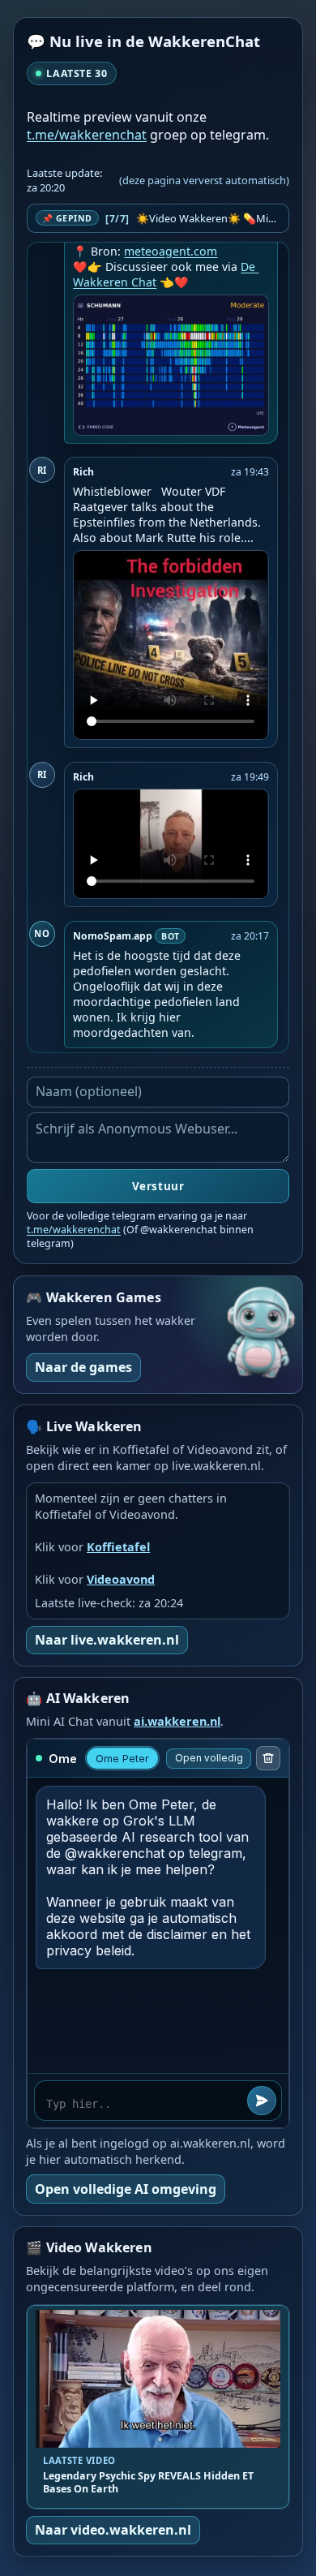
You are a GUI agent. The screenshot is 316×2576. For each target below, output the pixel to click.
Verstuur (158, 1186)
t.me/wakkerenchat (87, 135)
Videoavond (121, 1579)
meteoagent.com (171, 251)
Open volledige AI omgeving (126, 2189)
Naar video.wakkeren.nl (113, 2530)
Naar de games (83, 1367)
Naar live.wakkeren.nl (107, 1640)
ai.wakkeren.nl (177, 1721)
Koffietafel (118, 1547)
